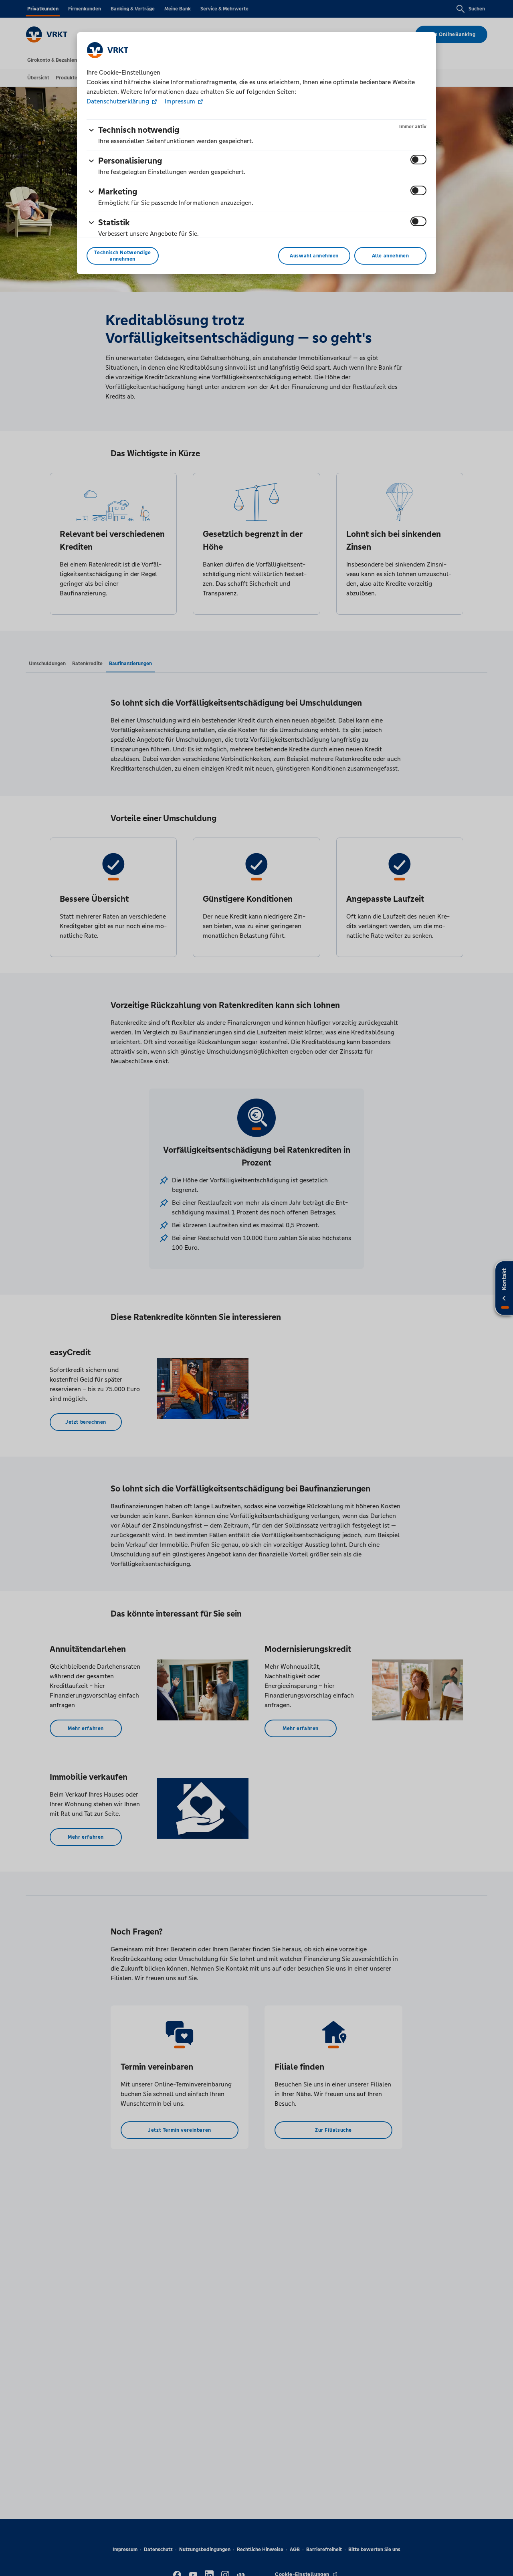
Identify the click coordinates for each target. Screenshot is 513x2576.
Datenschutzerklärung (119, 101)
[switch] (418, 160)
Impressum (180, 101)
